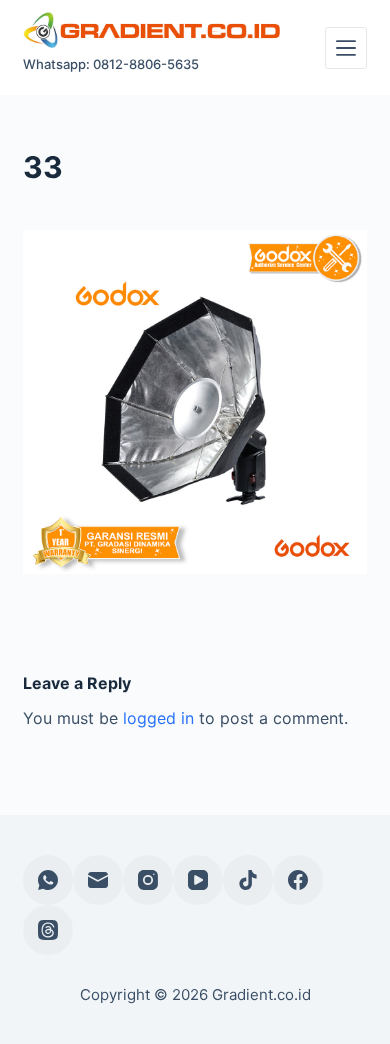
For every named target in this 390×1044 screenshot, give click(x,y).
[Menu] (346, 48)
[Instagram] (148, 880)
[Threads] (48, 930)
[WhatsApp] (48, 880)
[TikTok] (248, 880)
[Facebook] (298, 880)
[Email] (98, 880)
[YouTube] (198, 880)
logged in (158, 718)
